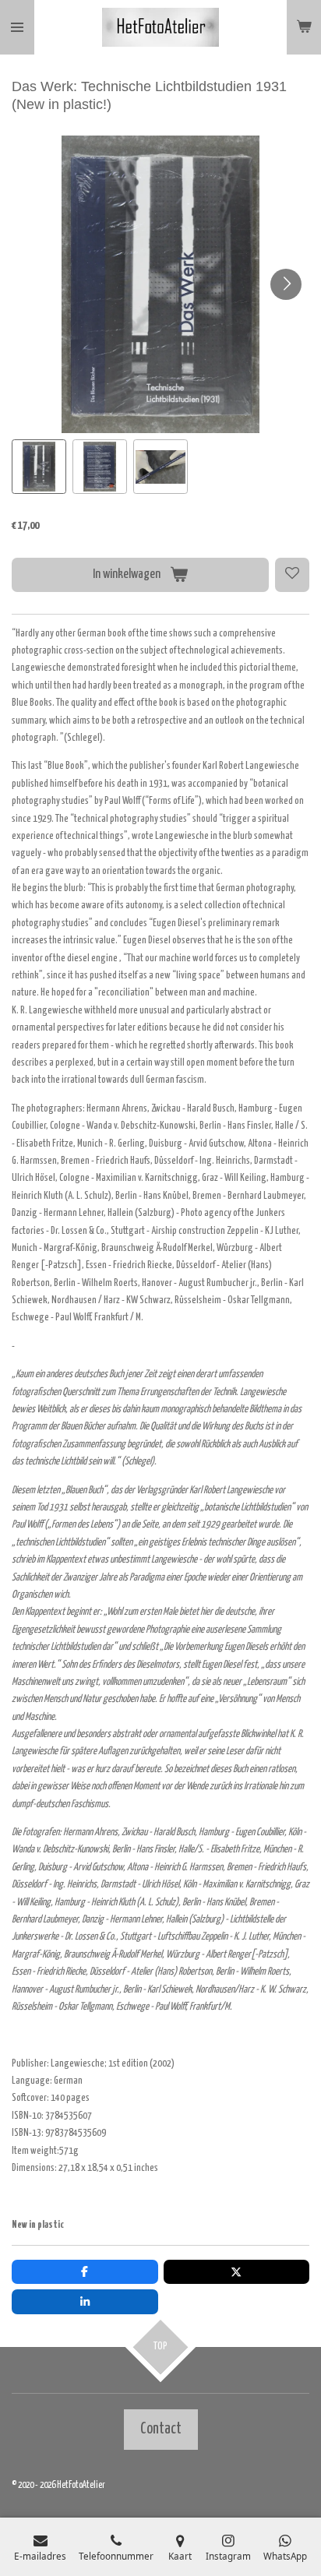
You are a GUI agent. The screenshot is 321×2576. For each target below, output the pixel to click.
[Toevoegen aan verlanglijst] (292, 575)
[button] (39, 467)
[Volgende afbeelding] (286, 284)
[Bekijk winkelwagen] (304, 27)
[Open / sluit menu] (17, 27)
